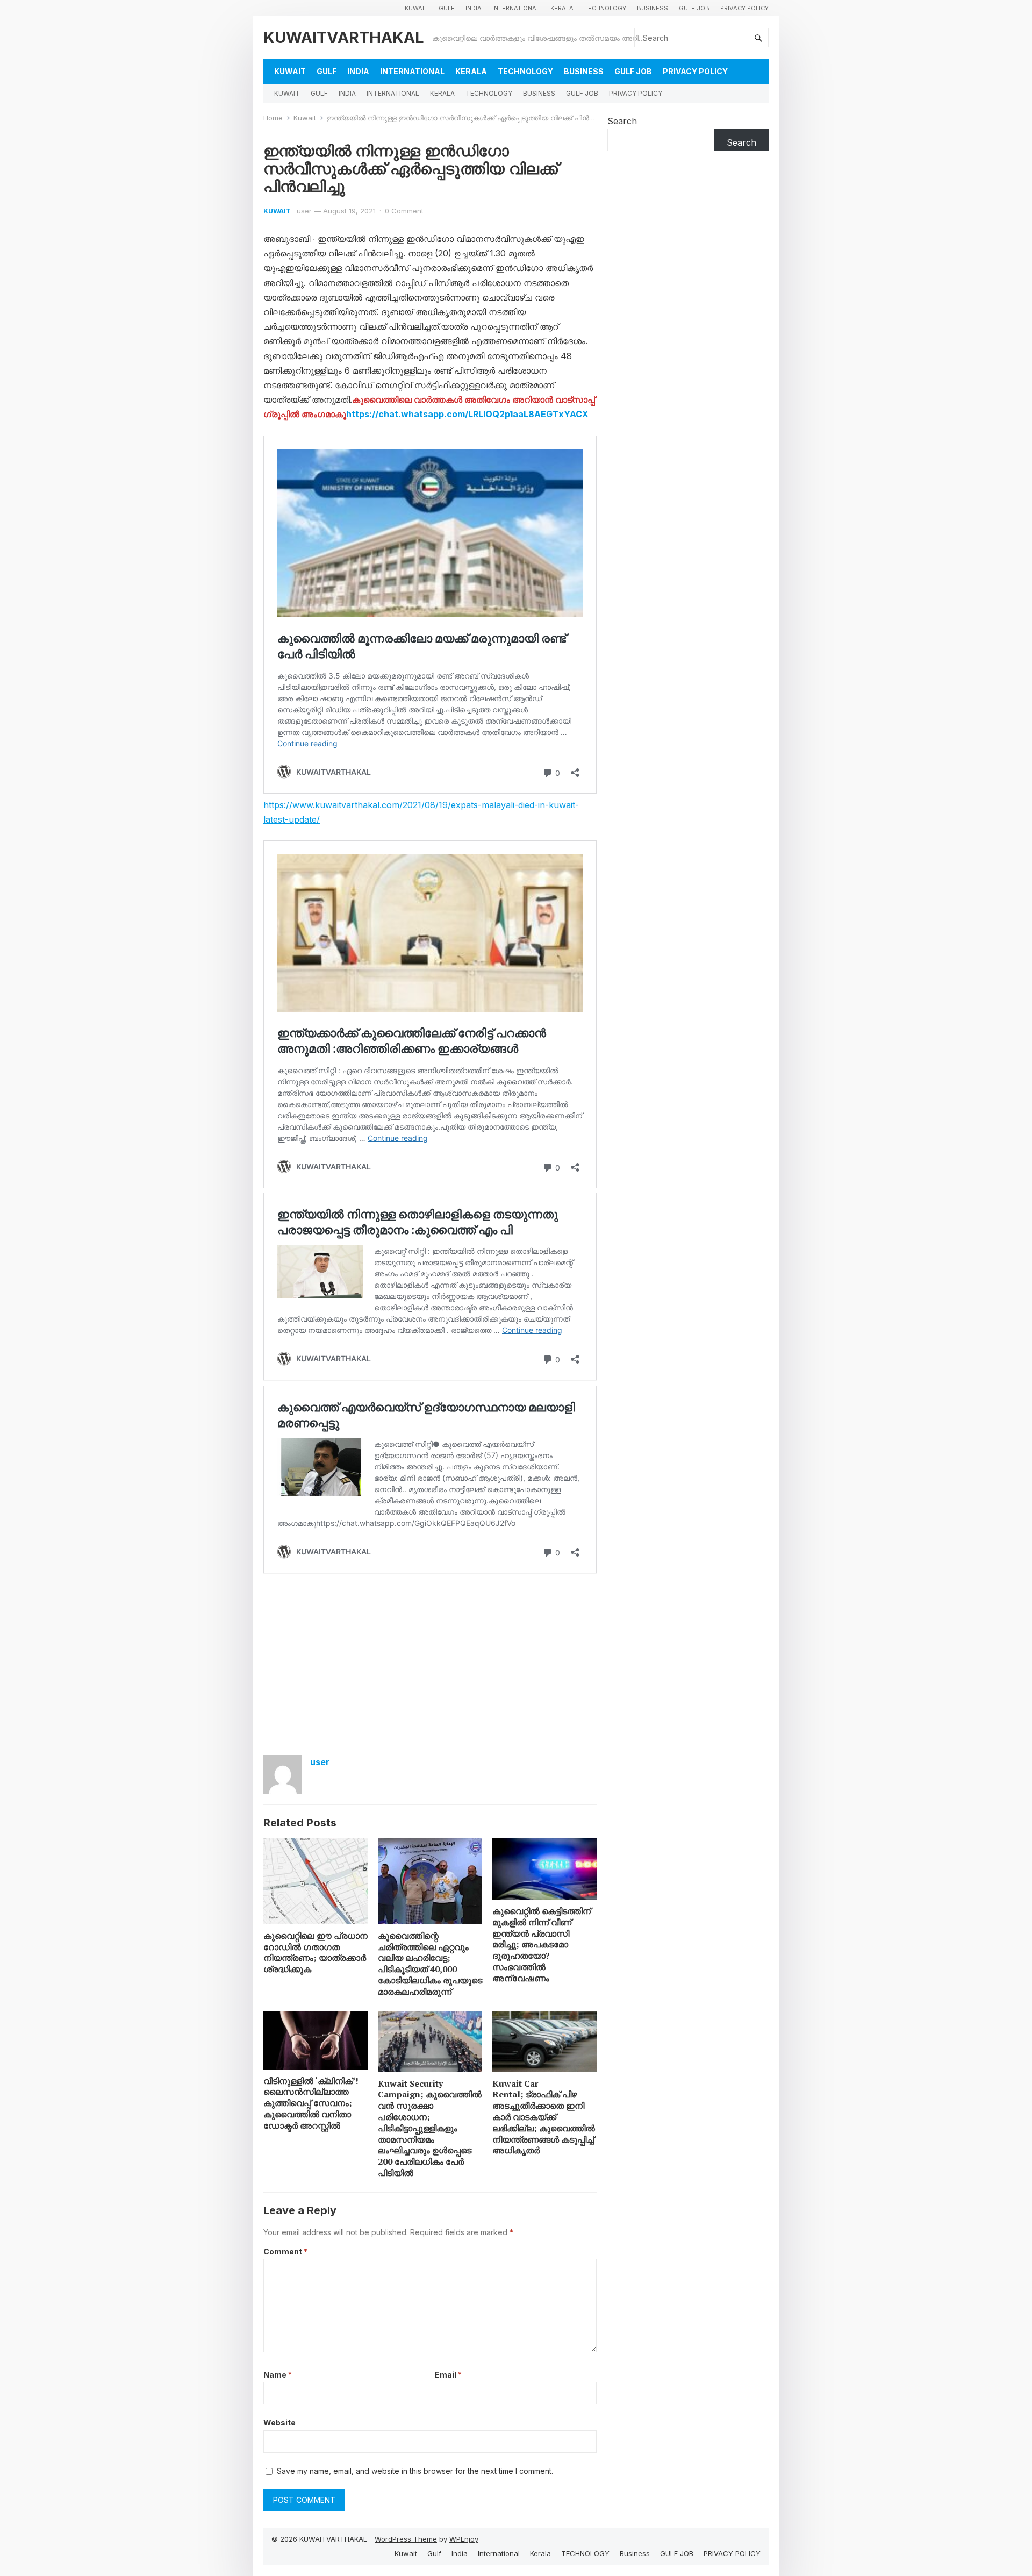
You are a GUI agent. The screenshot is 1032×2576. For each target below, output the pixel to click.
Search (622, 121)
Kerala (562, 8)
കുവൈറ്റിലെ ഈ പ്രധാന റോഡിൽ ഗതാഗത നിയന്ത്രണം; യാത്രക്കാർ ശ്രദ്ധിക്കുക (316, 1952)
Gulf (447, 8)
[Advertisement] (430, 1658)
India (474, 8)
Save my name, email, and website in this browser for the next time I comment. (415, 2471)
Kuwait (416, 8)
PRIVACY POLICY (744, 8)
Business (653, 8)
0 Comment (404, 211)
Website (279, 2422)
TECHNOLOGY (605, 8)
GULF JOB (694, 8)
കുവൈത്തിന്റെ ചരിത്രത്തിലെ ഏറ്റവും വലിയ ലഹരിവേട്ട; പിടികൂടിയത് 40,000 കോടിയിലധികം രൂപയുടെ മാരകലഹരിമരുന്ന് (430, 1964)
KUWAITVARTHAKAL (344, 37)
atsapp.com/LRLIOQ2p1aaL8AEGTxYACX (501, 414)
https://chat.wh (380, 414)
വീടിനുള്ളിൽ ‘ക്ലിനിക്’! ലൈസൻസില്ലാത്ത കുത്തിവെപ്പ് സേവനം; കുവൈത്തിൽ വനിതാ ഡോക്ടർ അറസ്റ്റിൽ (311, 2103)
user (304, 211)
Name (278, 2375)
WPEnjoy (464, 2539)
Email (448, 2375)
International (516, 8)
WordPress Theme (406, 2539)
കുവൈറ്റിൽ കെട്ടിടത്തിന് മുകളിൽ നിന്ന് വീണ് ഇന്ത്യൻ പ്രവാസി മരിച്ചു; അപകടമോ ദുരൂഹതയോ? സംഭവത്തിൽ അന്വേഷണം (542, 1945)
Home (273, 118)
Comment (285, 2252)
